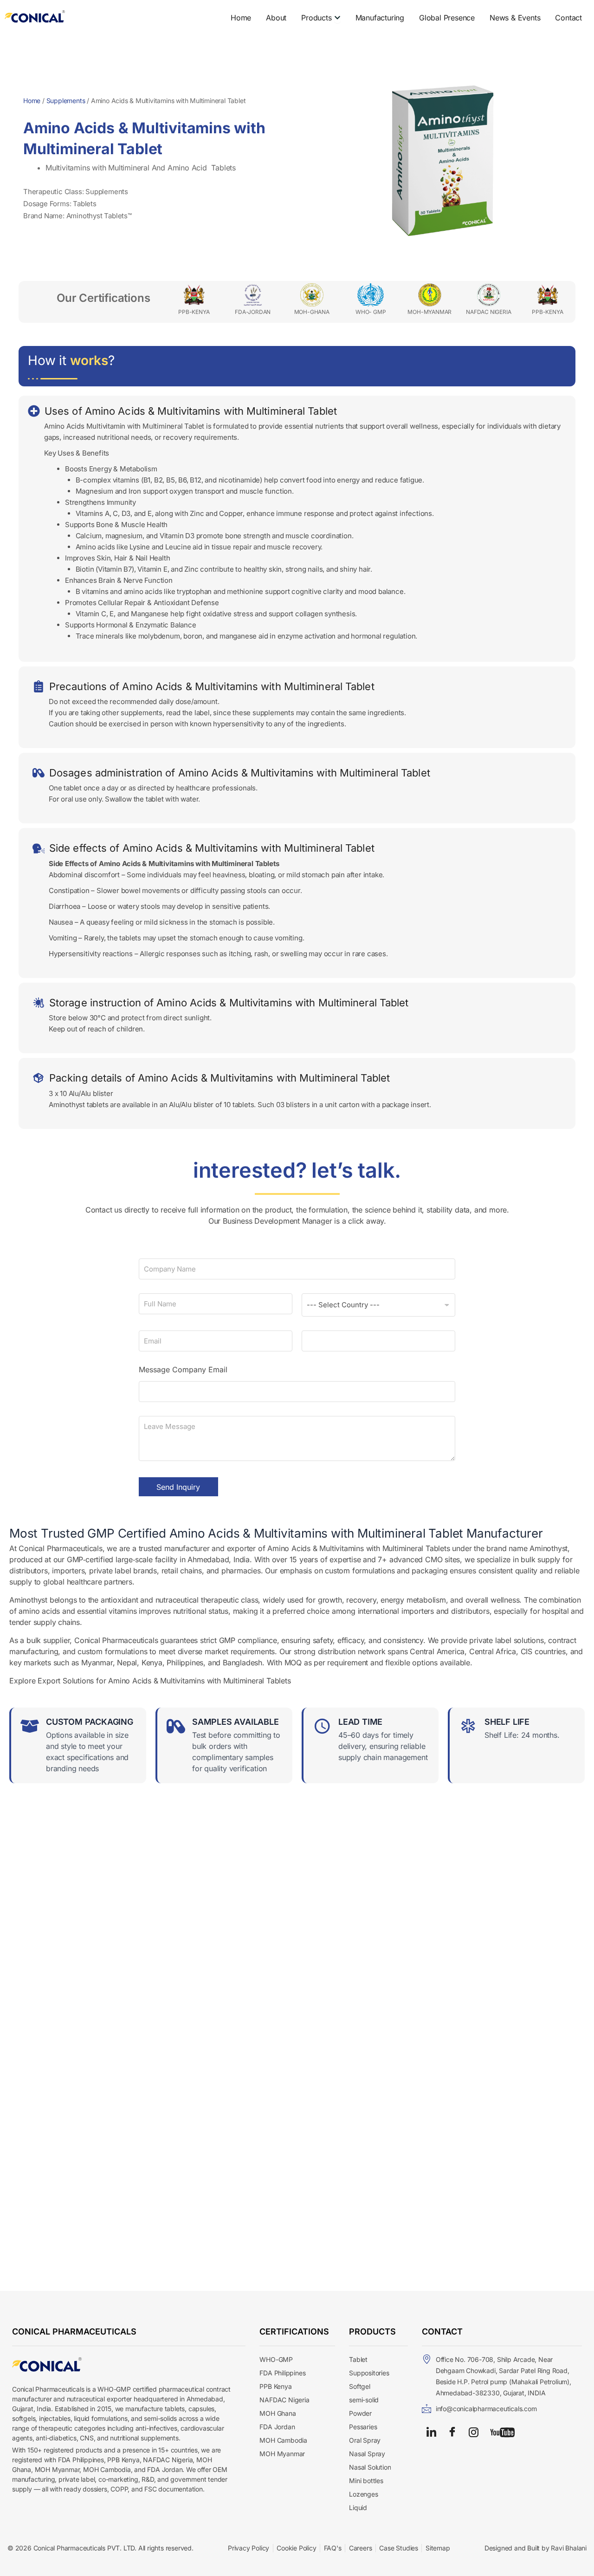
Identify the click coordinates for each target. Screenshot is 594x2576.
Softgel (360, 2386)
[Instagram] (474, 2432)
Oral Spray (365, 2440)
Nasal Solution (370, 2467)
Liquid (358, 2508)
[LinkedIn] (431, 2432)
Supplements (66, 101)
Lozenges (363, 2494)
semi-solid (364, 2400)
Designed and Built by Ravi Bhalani (536, 2548)
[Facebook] (452, 2432)
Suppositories (369, 2373)
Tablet (358, 2359)
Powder (360, 2413)
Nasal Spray (367, 2454)
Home (32, 101)
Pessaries (363, 2427)
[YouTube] (502, 2432)
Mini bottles (366, 2481)
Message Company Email (183, 1370)
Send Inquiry (178, 1487)
